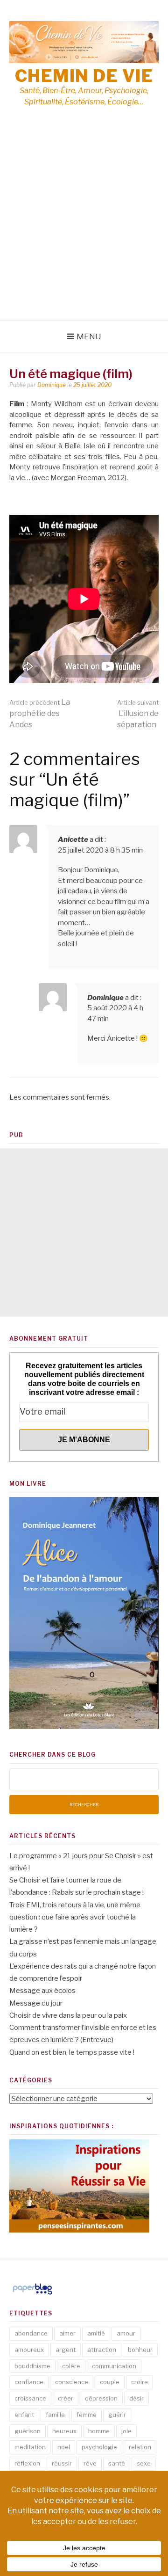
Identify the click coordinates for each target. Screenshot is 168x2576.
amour (126, 2333)
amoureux (29, 2350)
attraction (102, 2350)
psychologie (99, 2447)
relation (140, 2447)
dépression (101, 2398)
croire (140, 2382)
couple (110, 2382)
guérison (28, 2431)
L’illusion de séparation (138, 714)
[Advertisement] (84, 232)
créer (66, 2398)
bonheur (140, 2350)
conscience (72, 2382)
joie (126, 2431)
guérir (117, 2415)
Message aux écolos (42, 1991)
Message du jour (36, 2003)
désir (136, 2398)
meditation (30, 2447)
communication (114, 2366)
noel (64, 2447)
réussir (62, 2463)
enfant (24, 2415)
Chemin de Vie (84, 76)
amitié (96, 2333)
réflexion (27, 2463)
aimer (67, 2333)
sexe (144, 2463)
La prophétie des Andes (40, 713)
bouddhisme (32, 2366)
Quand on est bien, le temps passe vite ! (72, 2052)
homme (99, 2431)
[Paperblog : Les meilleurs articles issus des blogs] (32, 2294)
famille (55, 2415)
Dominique (52, 385)
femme (87, 2415)
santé (117, 2463)
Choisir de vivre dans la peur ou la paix (68, 2015)
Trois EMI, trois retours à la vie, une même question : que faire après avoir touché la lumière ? (75, 1917)
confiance (29, 2382)
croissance (30, 2398)
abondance (31, 2333)
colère (71, 2366)
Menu (89, 336)
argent (66, 2350)
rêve (90, 2463)
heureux (64, 2431)
